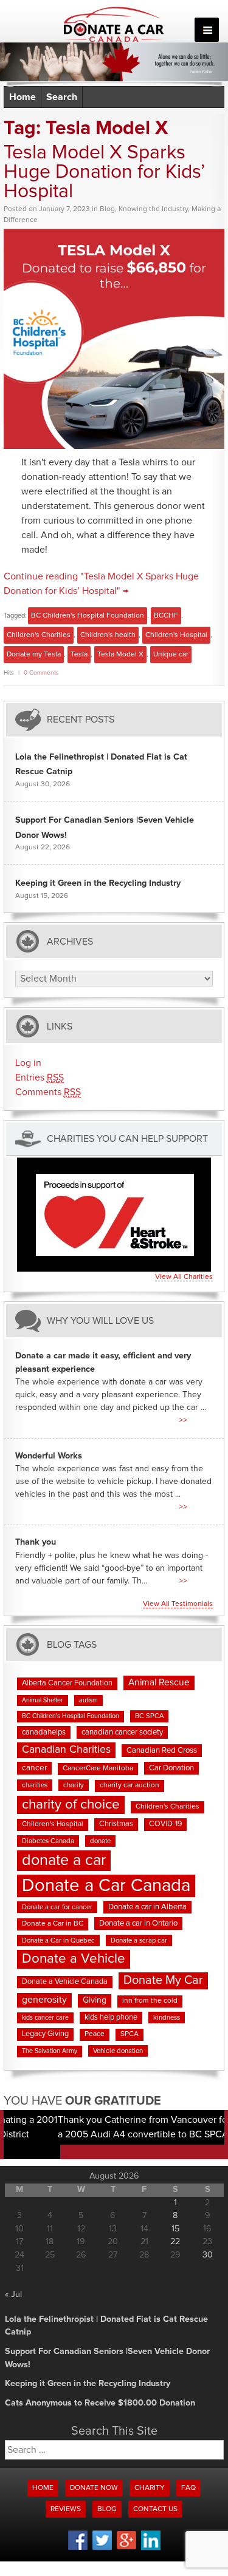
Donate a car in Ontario (138, 1924)
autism (88, 1701)
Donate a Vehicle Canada (65, 1982)
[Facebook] (78, 2548)
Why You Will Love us (100, 1320)
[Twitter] (102, 2548)
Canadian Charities (66, 1750)
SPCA (130, 2034)
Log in (28, 1063)
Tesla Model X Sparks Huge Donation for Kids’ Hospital (104, 172)
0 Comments (41, 673)
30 (208, 2255)
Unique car (171, 655)
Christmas (116, 1824)
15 (175, 2229)
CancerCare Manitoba (98, 1768)
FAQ (188, 2488)
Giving (95, 2000)
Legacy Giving (45, 2034)
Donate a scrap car (139, 1940)
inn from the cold (150, 2001)
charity (74, 1785)
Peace (95, 2034)
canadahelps (44, 1732)
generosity (44, 2000)
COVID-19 (165, 1824)
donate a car (64, 1860)
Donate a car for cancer (57, 1907)
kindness (167, 2018)
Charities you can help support (127, 1139)
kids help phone (111, 2018)
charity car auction (130, 1785)
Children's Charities (39, 635)
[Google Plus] (126, 2547)
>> (183, 1420)
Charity (150, 2488)
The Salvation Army (50, 2051)
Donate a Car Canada (106, 1886)
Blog (107, 209)
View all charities (184, 1277)
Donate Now (94, 2488)
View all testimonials (178, 1604)
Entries (40, 1077)
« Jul (13, 2294)
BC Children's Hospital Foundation (88, 616)
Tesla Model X (120, 655)
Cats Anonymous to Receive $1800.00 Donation (100, 2403)
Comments (48, 1092)
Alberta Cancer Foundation (67, 1683)
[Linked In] (151, 2548)
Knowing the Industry (153, 209)
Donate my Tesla (34, 655)
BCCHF (166, 616)
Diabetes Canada (48, 1841)
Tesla (79, 655)
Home (22, 97)
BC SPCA (149, 1716)
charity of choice (71, 1805)
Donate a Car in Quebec (58, 1940)
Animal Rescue (159, 1683)
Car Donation (171, 1768)
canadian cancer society (122, 1732)
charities (35, 1785)
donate (100, 1841)
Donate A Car (114, 24)
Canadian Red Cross (162, 1751)
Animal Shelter (43, 1701)
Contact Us (155, 2509)
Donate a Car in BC (53, 1924)
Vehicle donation (118, 2051)
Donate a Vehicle (74, 1959)
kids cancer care (45, 2018)
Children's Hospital (176, 635)
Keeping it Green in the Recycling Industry (98, 883)
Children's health (108, 635)
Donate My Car (163, 1980)
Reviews (66, 2509)
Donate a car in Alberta (147, 1907)
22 (175, 2242)
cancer (34, 1768)
